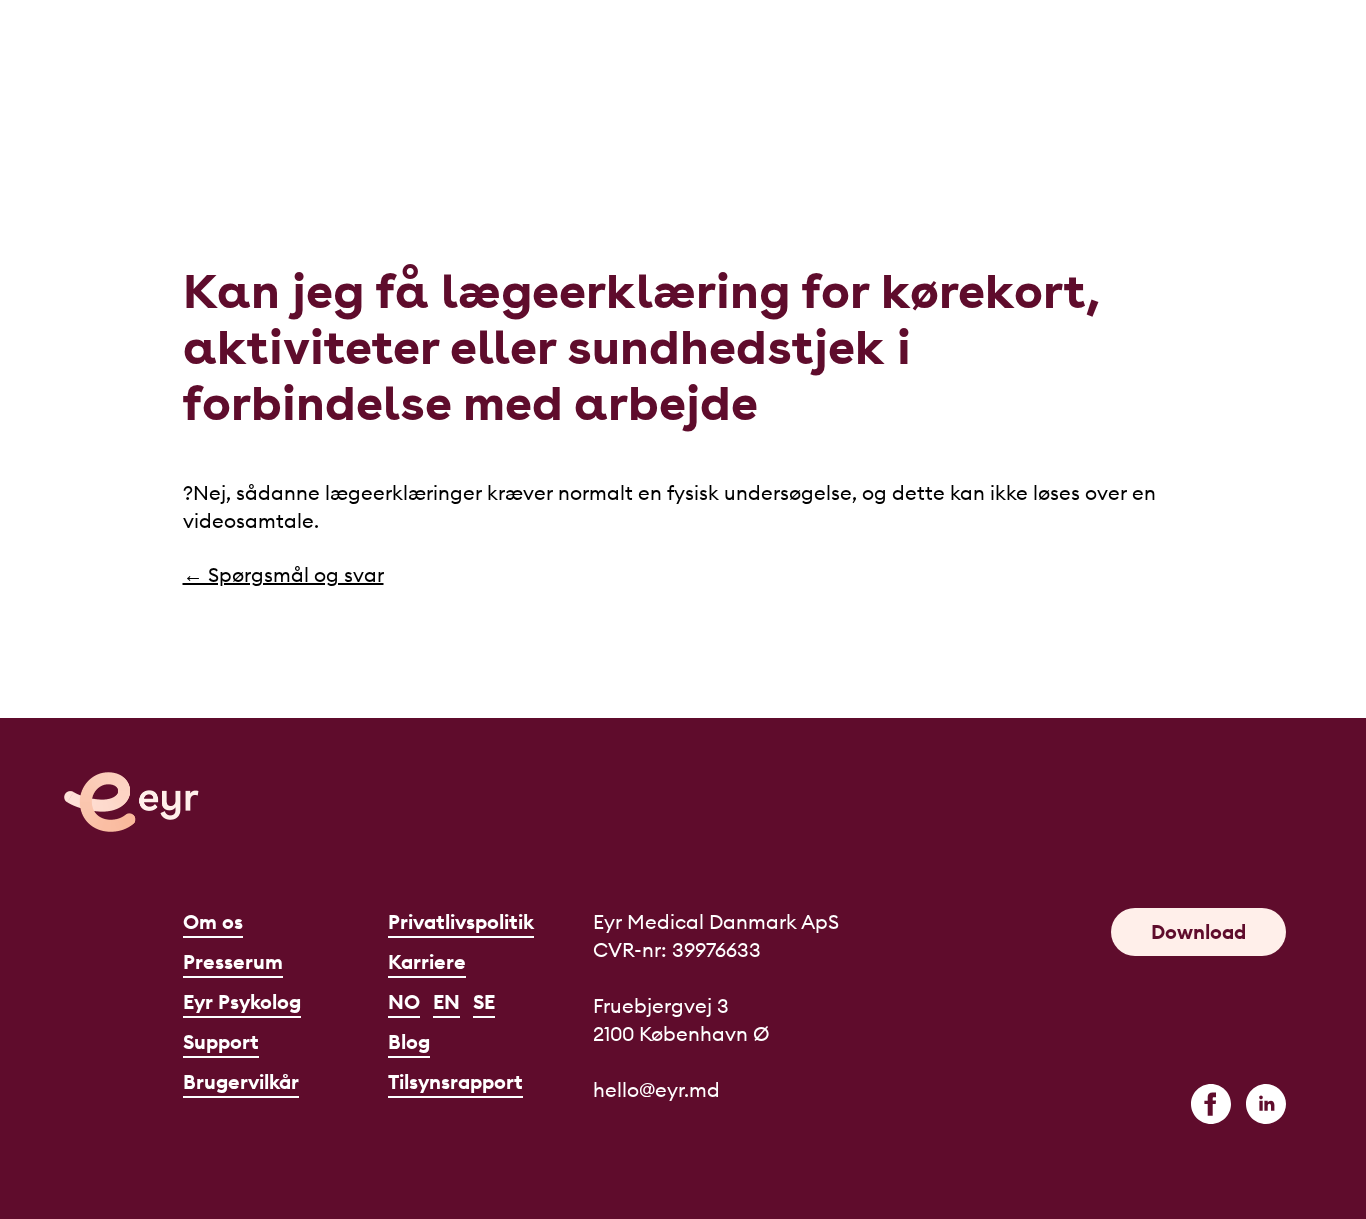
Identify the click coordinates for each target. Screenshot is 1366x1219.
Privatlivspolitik (461, 921)
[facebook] (1211, 1104)
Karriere (427, 961)
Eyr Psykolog (242, 1001)
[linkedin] (1266, 1104)
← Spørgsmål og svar (283, 574)
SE (484, 1001)
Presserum (233, 961)
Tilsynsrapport (455, 1081)
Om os (213, 921)
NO (404, 1001)
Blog (409, 1041)
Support (221, 1041)
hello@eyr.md (656, 1089)
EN (446, 1001)
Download (1198, 931)
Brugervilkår (241, 1081)
